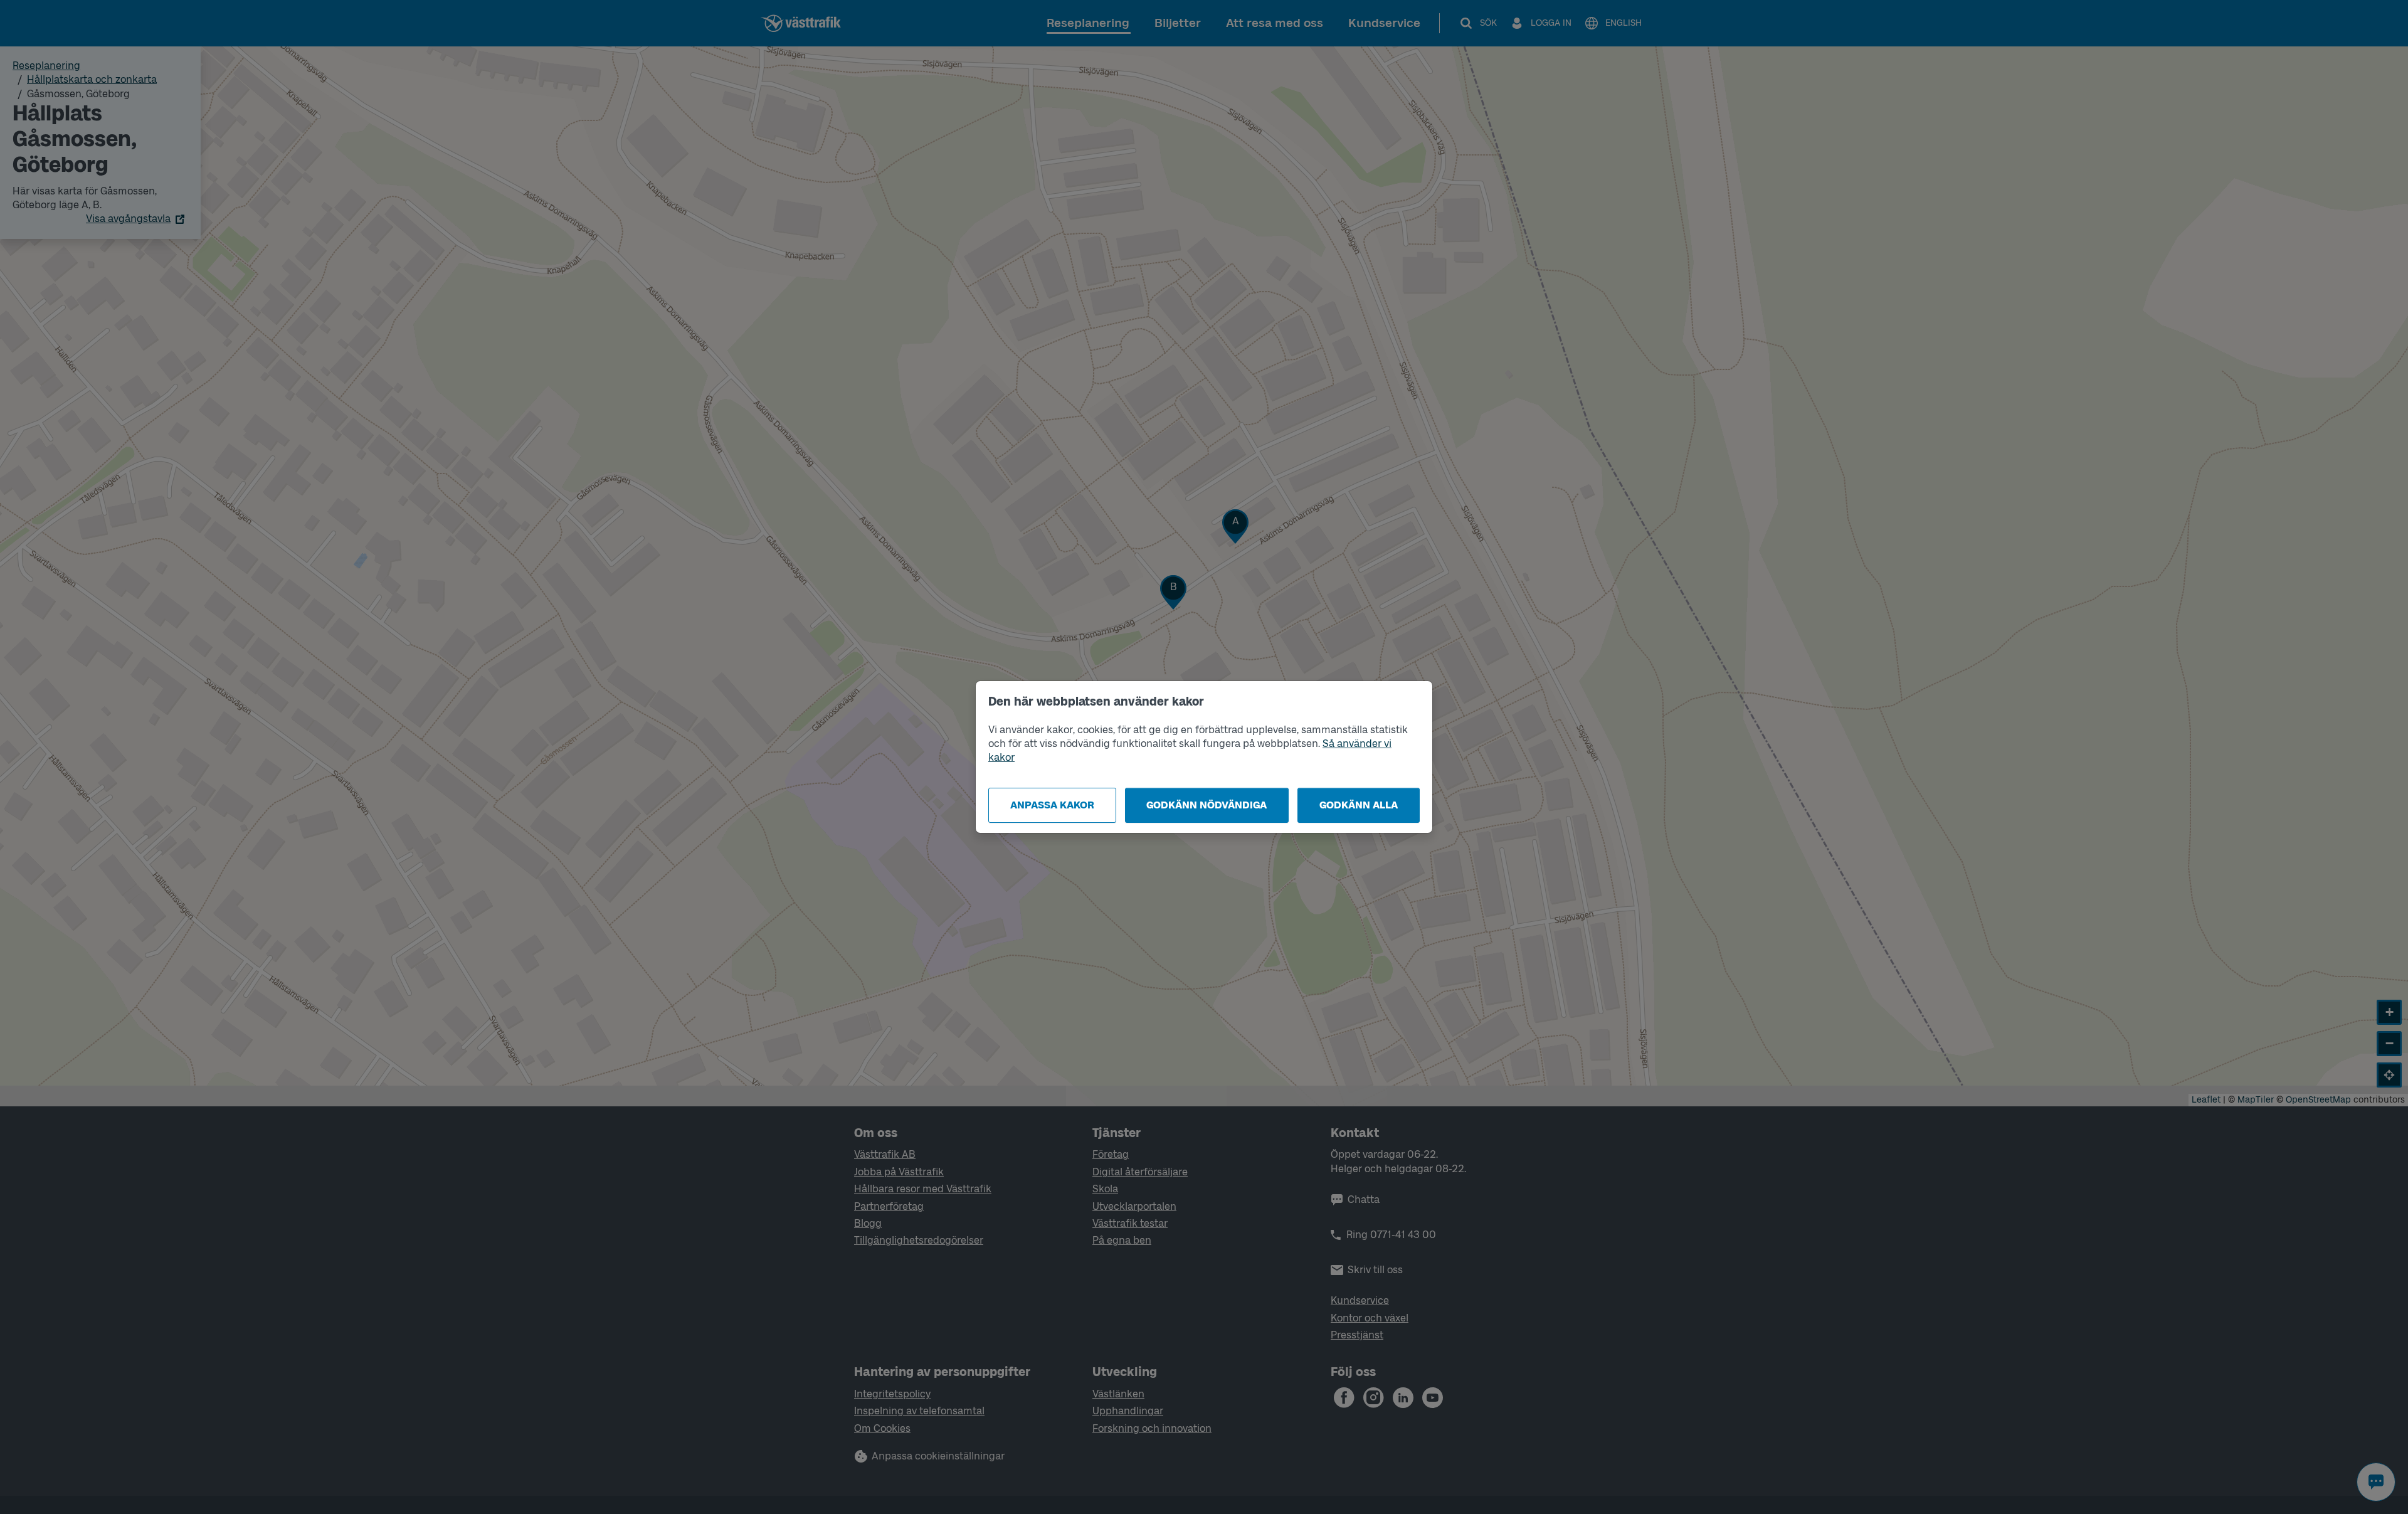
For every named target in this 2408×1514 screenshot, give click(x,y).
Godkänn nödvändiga (1207, 805)
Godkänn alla (1359, 805)
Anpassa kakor (1052, 805)
